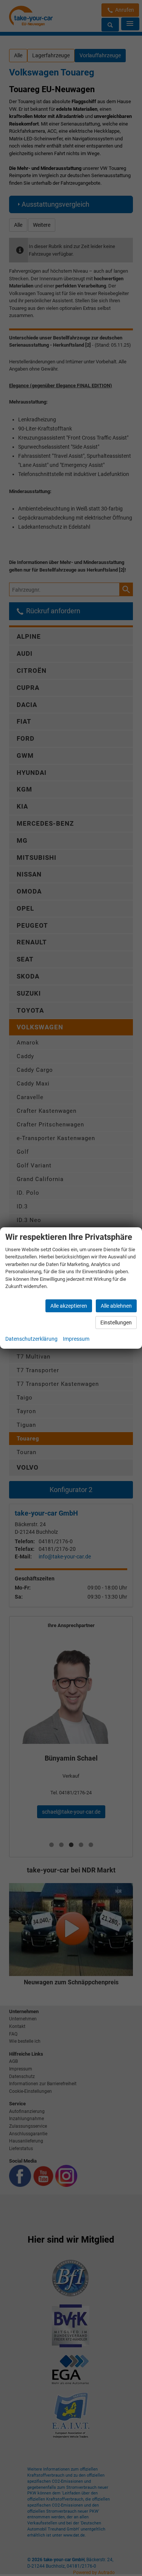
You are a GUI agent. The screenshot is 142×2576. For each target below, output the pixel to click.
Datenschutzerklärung (31, 1339)
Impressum (76, 1339)
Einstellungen (116, 1323)
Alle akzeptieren (69, 1306)
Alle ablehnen (116, 1306)
